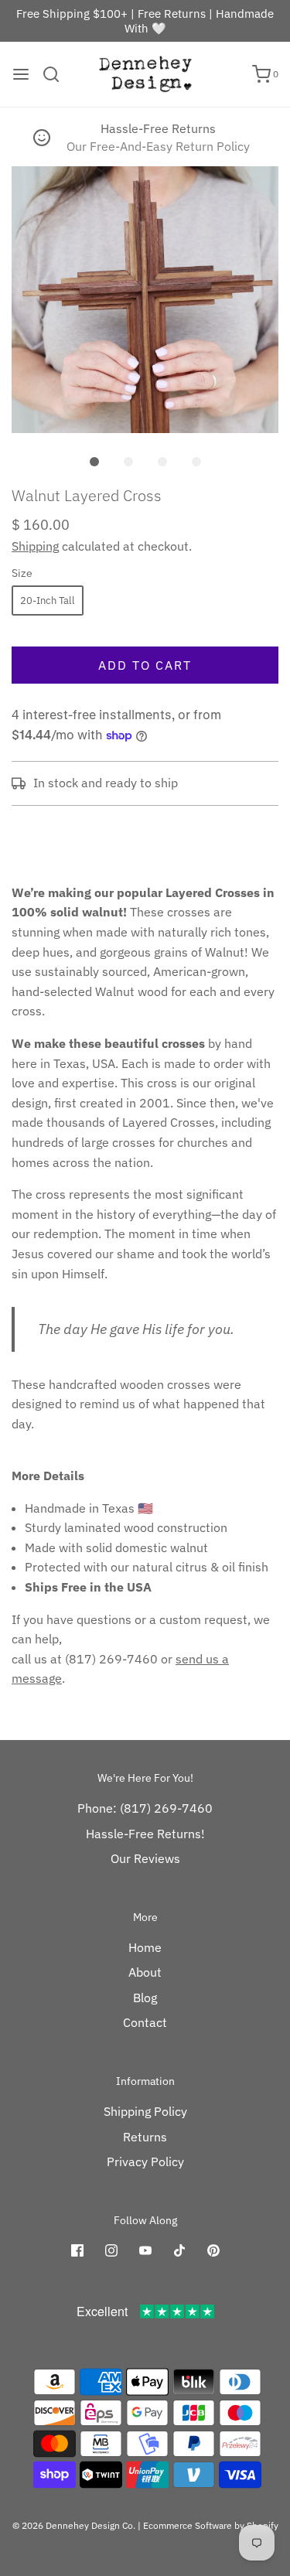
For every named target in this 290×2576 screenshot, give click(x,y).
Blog (145, 1998)
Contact (145, 2022)
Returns (145, 2137)
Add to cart (145, 665)
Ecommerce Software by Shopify (211, 2525)
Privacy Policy (145, 2161)
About (145, 1972)
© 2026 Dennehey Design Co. (74, 2525)
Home (145, 1947)
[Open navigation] (21, 74)
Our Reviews (145, 1858)
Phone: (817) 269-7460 (145, 1808)
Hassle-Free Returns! (145, 1834)
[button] (145, 300)
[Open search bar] (57, 74)
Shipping (35, 546)
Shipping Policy (145, 2111)
